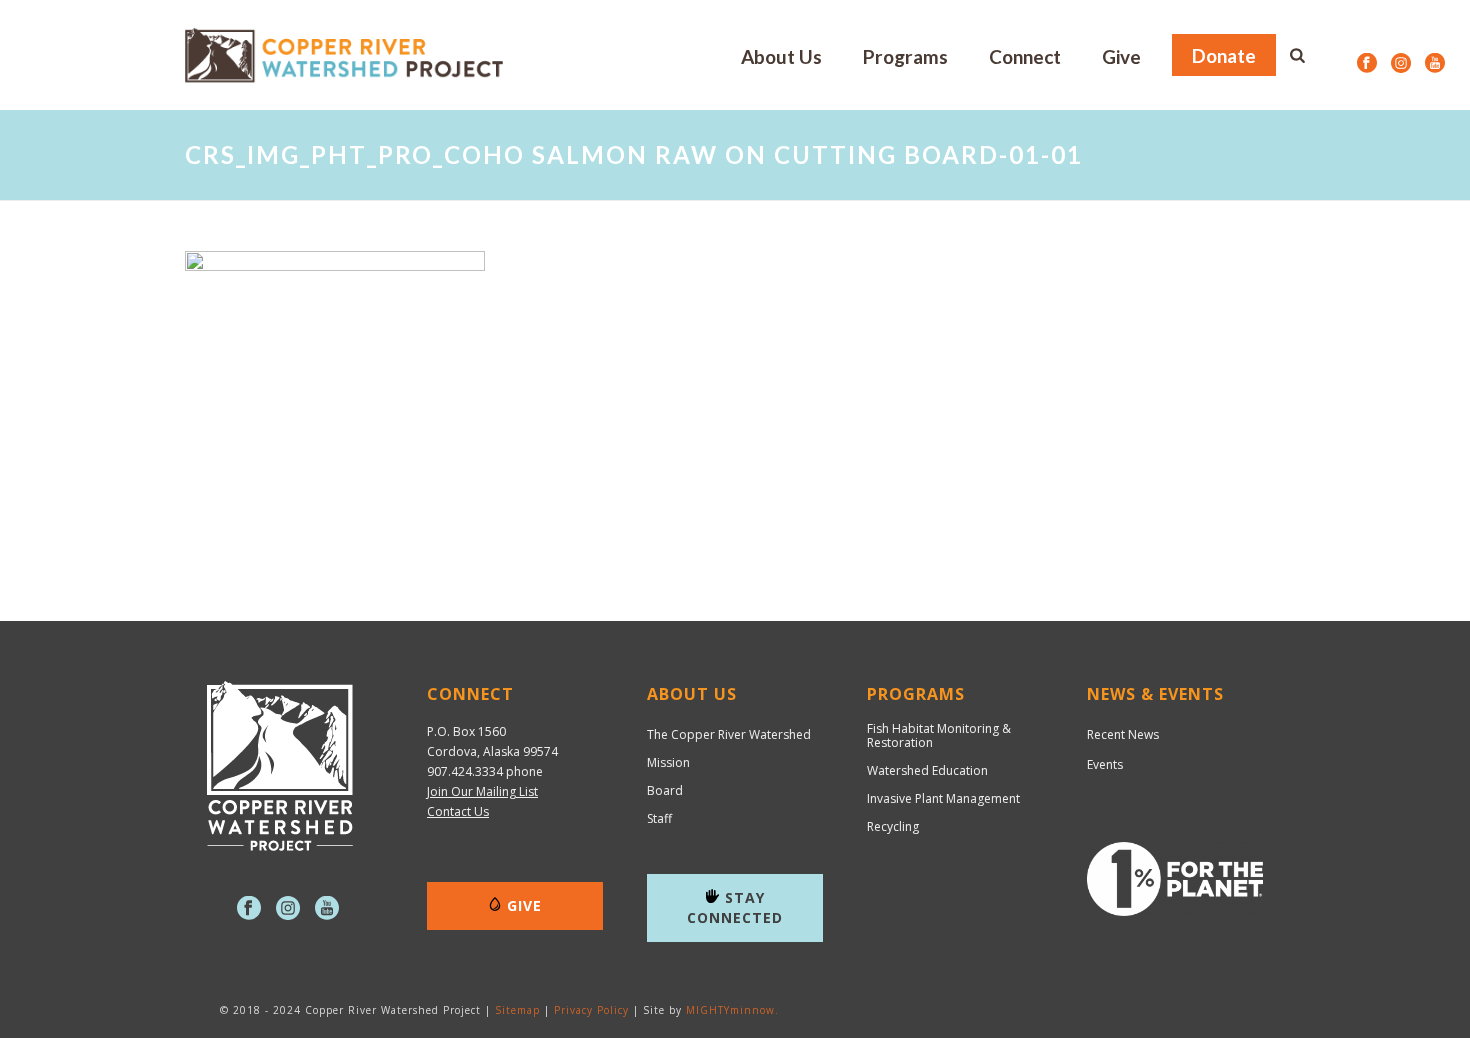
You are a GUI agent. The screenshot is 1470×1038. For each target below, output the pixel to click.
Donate (1224, 55)
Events (1105, 764)
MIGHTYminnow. (732, 1010)
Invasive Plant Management (943, 799)
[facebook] (249, 909)
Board (665, 791)
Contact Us (458, 811)
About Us (781, 56)
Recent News (1123, 734)
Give (1121, 56)
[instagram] (288, 909)
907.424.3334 (465, 771)
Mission (668, 763)
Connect (1025, 56)
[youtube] (327, 909)
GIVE (524, 905)
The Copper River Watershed (729, 735)
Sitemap (517, 1010)
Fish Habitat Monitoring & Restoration (939, 736)
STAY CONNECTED (735, 907)
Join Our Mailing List (482, 791)
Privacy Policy (591, 1010)
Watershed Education (927, 771)
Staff (659, 819)
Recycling (893, 827)
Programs (905, 56)
